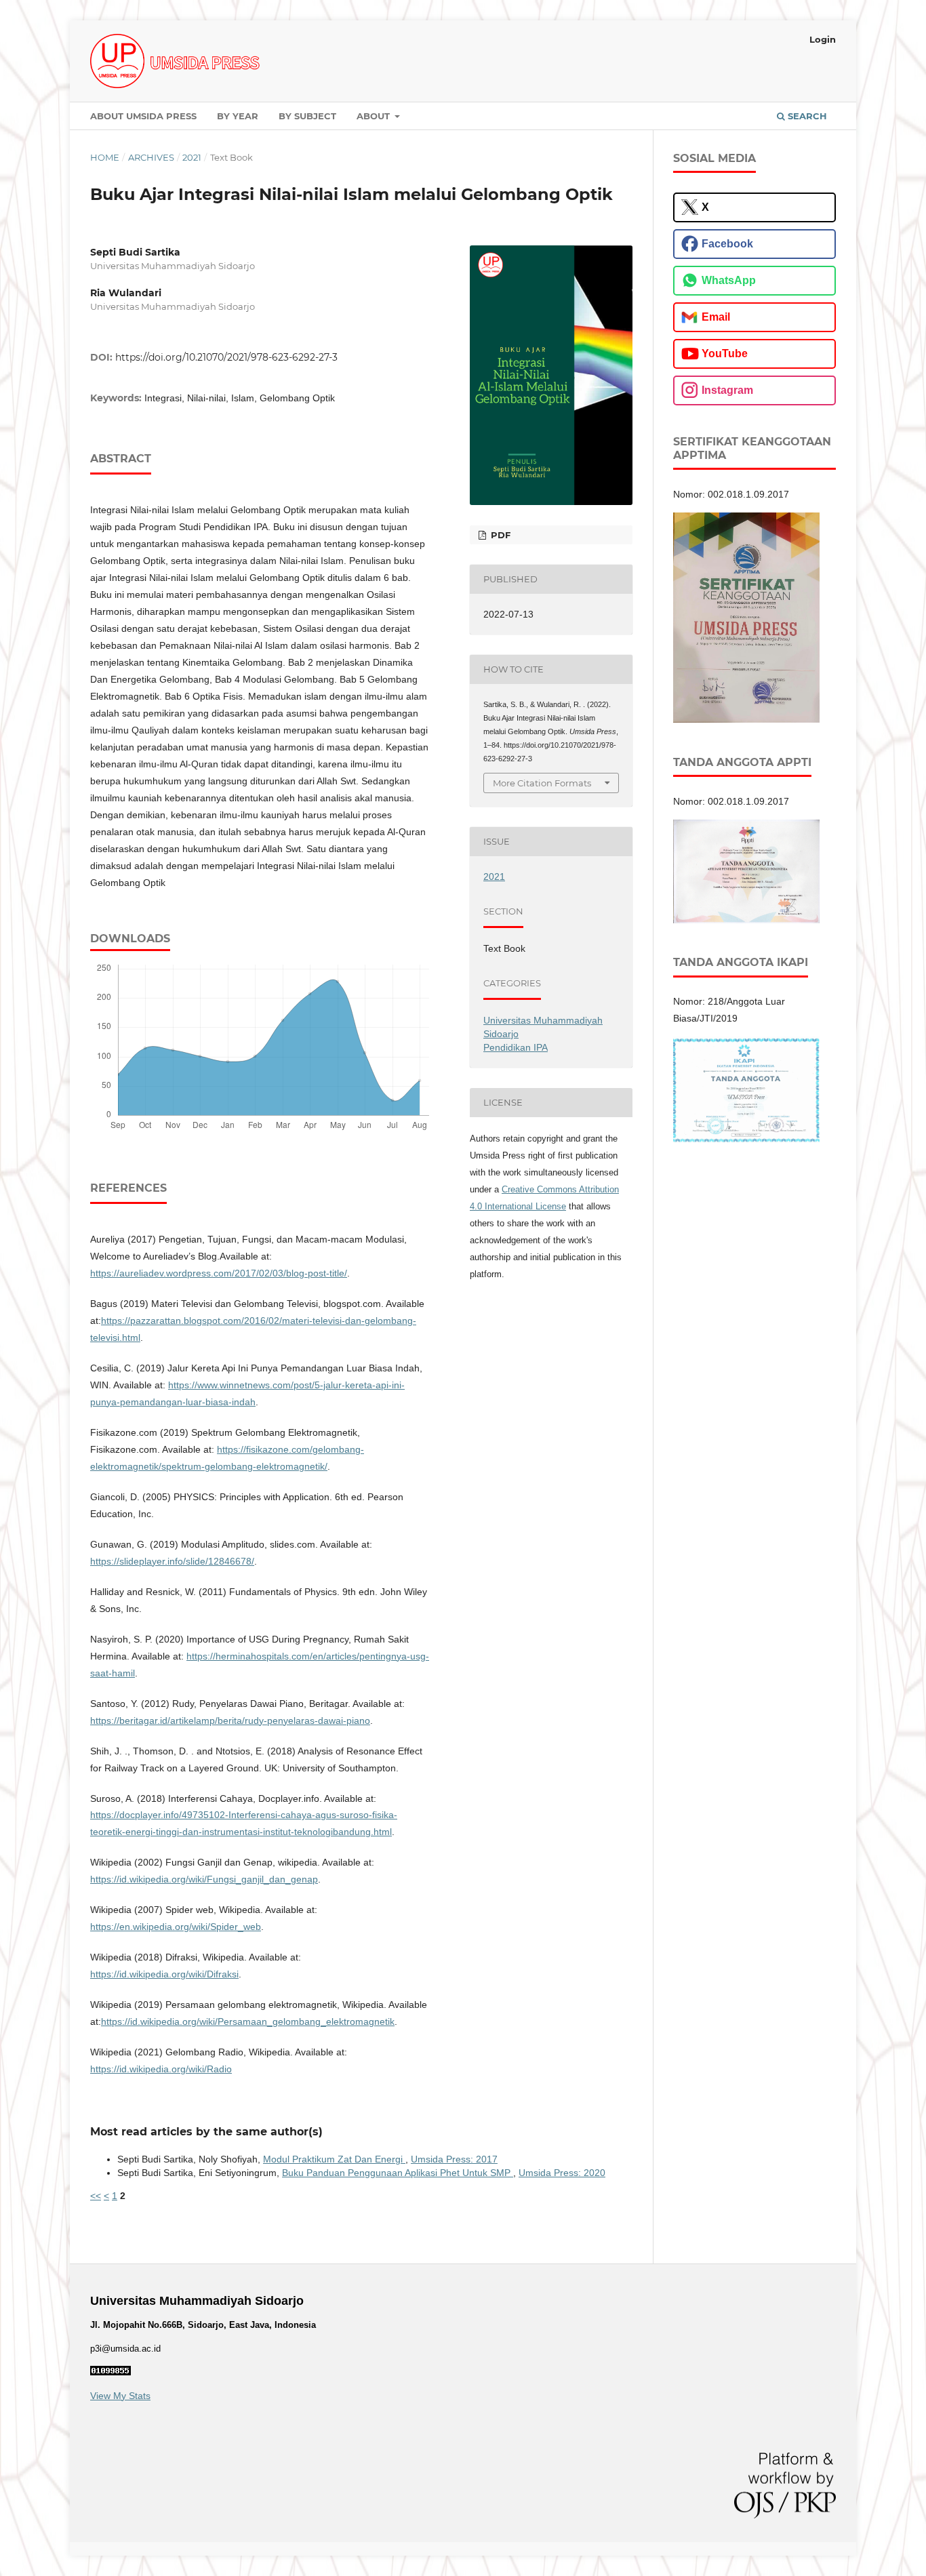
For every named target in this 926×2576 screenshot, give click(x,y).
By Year (238, 116)
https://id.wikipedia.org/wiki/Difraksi (164, 1974)
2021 (192, 157)
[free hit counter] (110, 2372)
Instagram (727, 390)
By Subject (307, 116)
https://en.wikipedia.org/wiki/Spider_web (176, 1927)
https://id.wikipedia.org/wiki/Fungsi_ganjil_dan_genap (204, 1879)
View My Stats (120, 2396)
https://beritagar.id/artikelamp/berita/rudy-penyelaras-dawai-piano (230, 1720)
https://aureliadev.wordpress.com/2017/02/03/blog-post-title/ (219, 1273)
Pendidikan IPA (516, 1047)
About (375, 116)
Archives (151, 157)
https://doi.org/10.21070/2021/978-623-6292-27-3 (226, 357)
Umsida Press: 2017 (454, 2159)
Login (823, 39)
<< (96, 2196)
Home (105, 157)
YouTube (725, 354)
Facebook (727, 244)
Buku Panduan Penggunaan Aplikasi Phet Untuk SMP (398, 2173)
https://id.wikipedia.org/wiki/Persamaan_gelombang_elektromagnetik (248, 2021)
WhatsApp (729, 280)
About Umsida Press (143, 116)
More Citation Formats (542, 783)
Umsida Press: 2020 (562, 2173)
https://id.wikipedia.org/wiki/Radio (161, 2069)
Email (716, 317)
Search (806, 116)
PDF (499, 535)
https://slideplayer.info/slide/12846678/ (172, 1561)
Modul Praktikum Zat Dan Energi (334, 2159)
